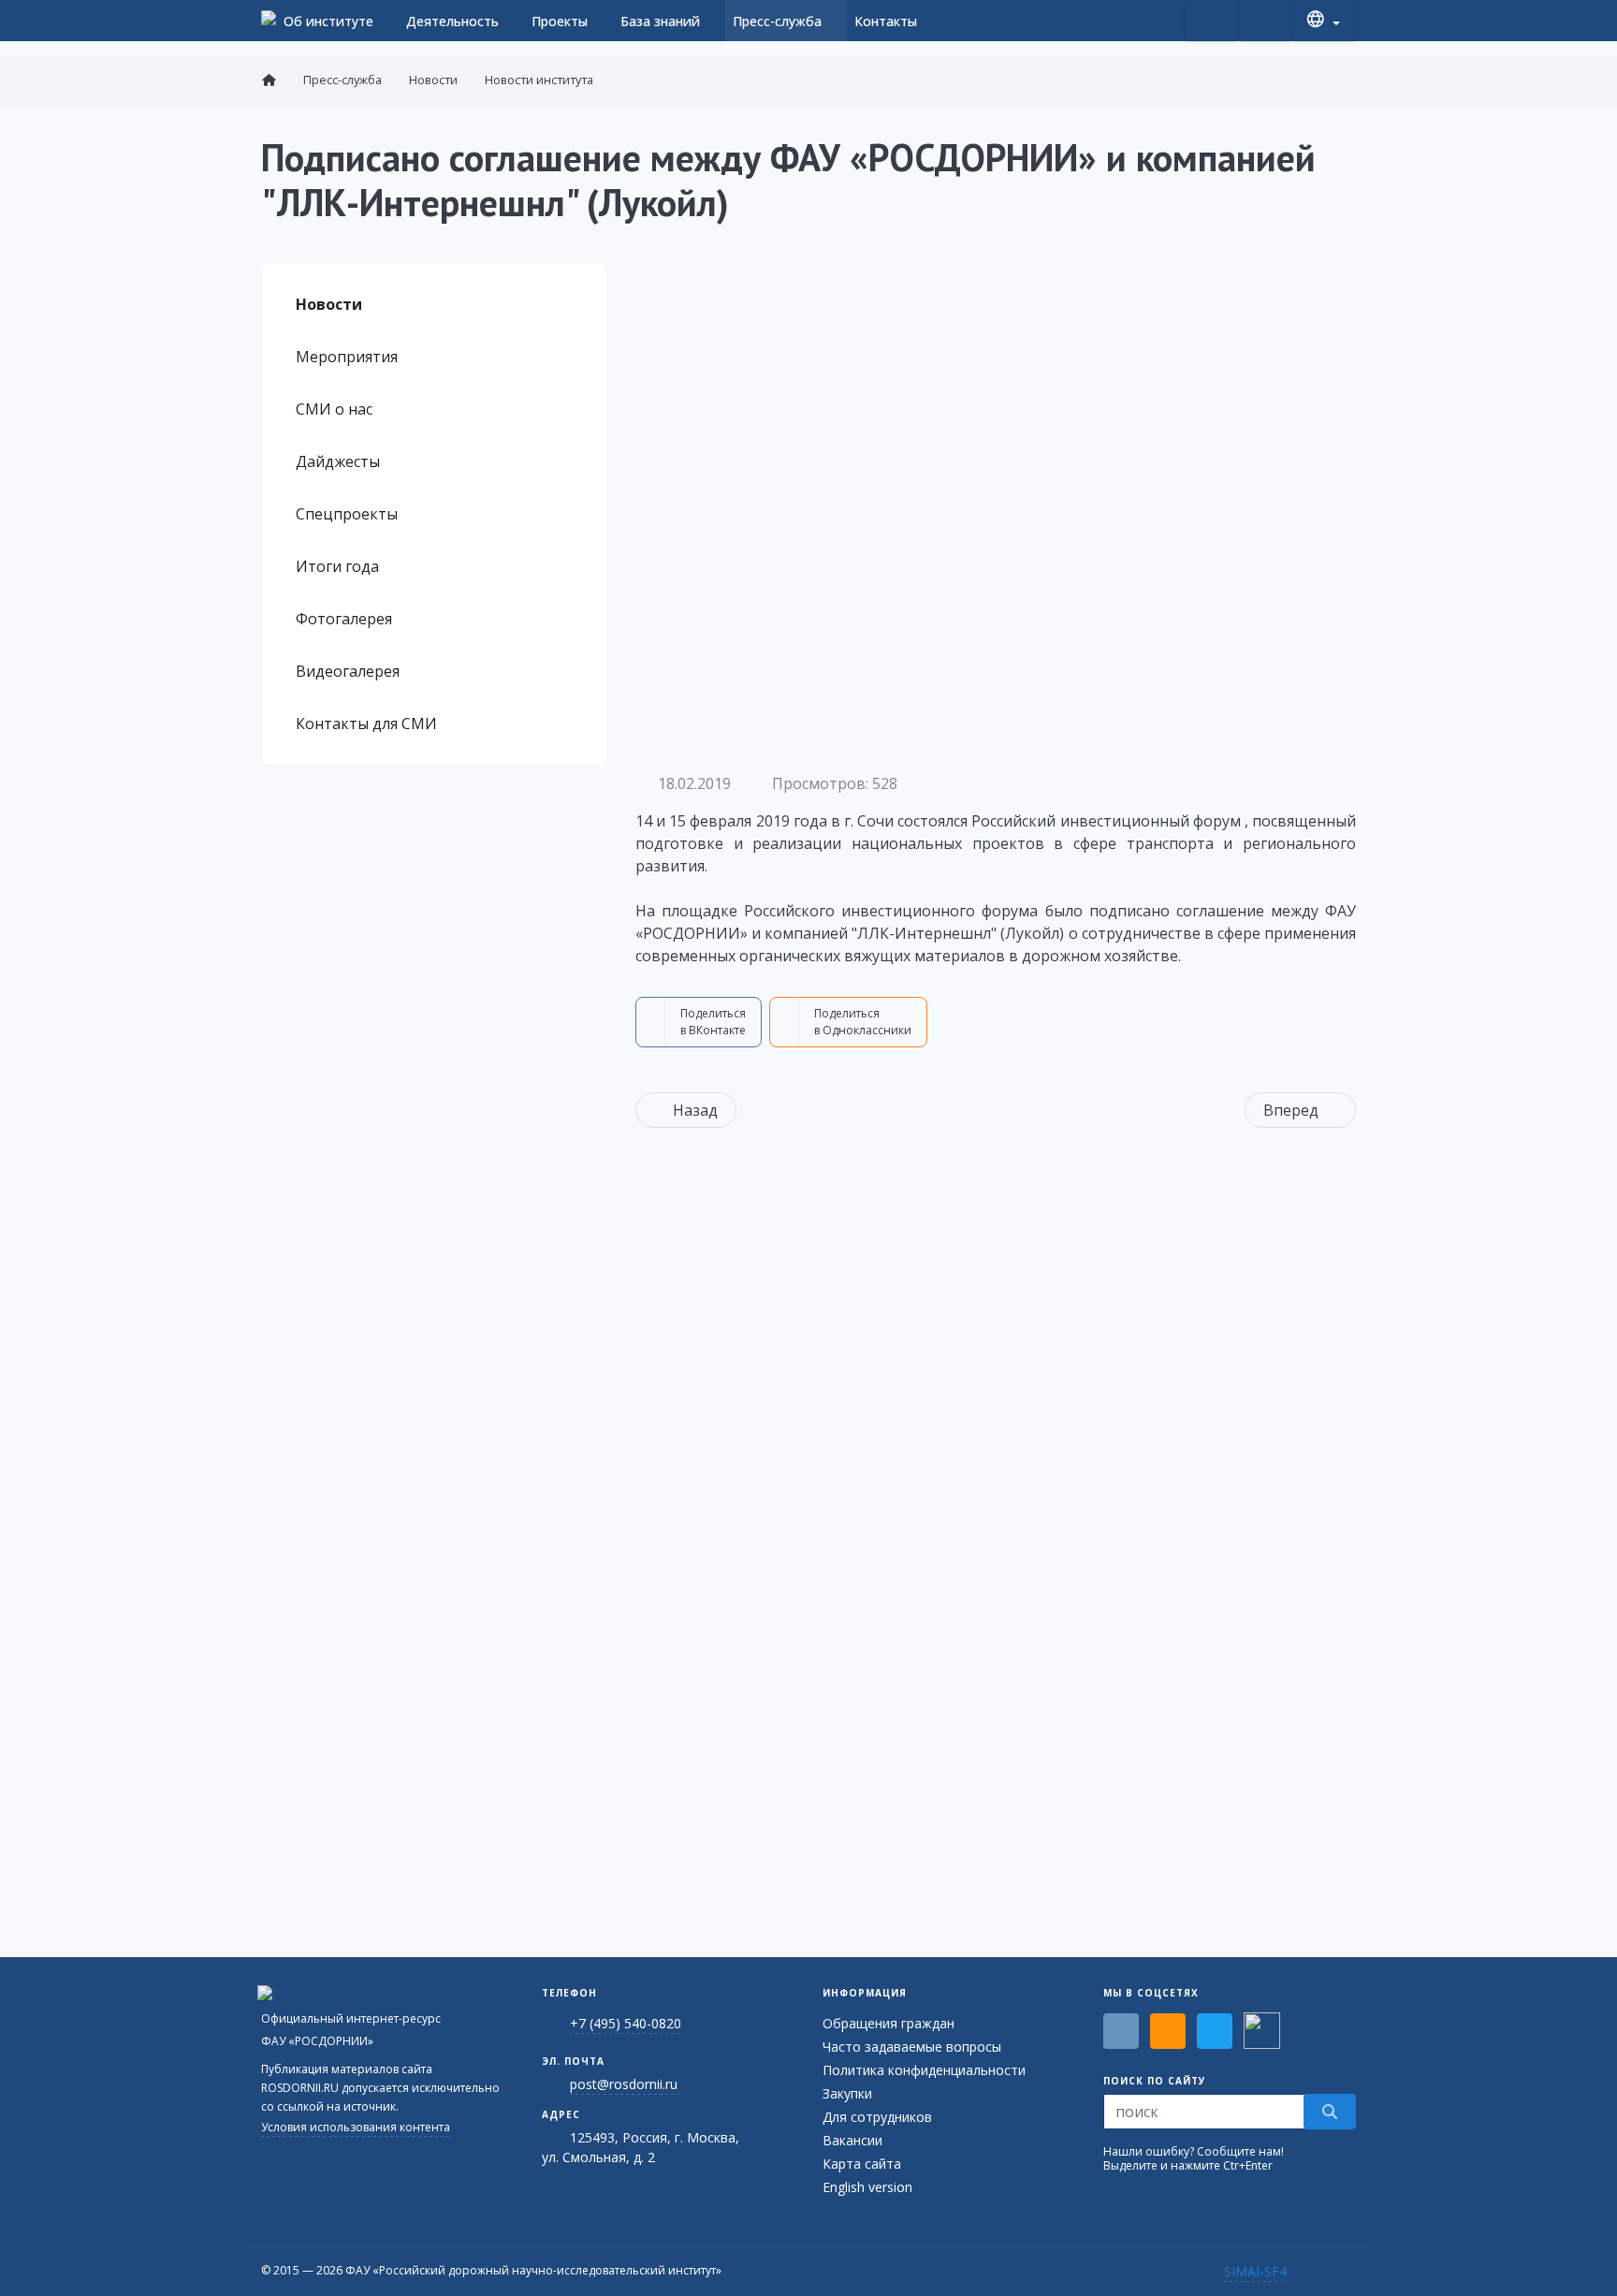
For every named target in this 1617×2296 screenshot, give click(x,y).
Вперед (1291, 1110)
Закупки (847, 2093)
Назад (695, 1110)
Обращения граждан (889, 2023)
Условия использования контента (356, 2127)
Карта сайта (862, 2164)
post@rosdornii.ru (624, 2084)
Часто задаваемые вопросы (912, 2047)
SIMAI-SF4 (1255, 2271)
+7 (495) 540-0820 (626, 2023)
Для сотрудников (877, 2117)
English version (867, 2187)
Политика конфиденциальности (924, 2070)
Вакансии (852, 2140)
